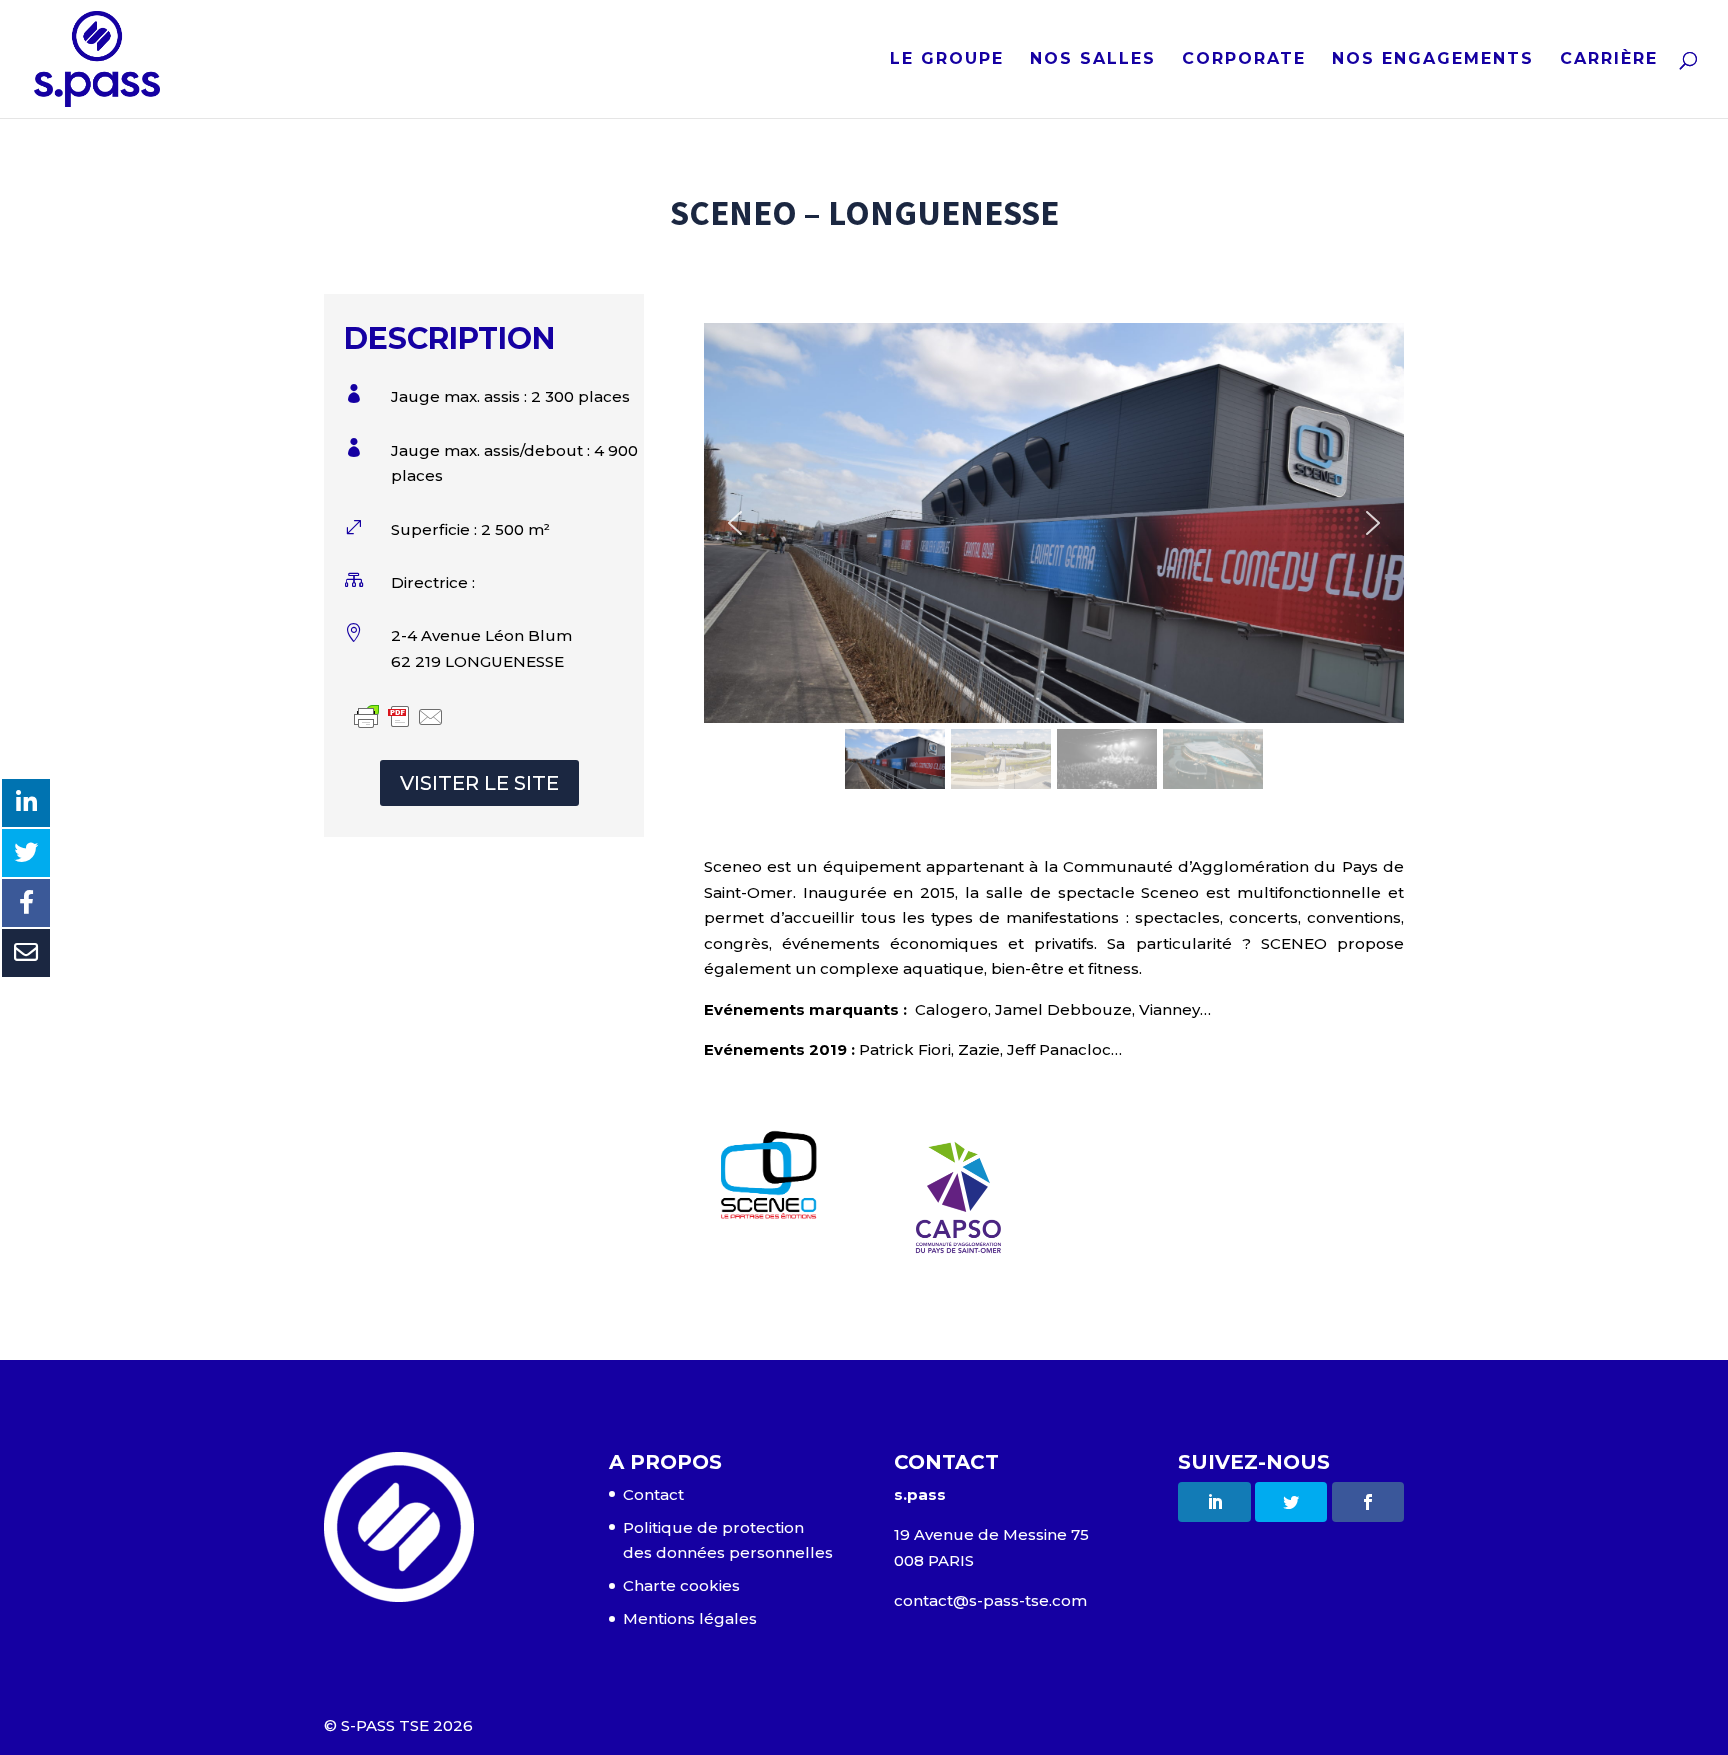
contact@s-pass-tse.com (990, 1600)
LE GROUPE (947, 60)
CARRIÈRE (1609, 60)
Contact (653, 1494)
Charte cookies (681, 1585)
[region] (1054, 559)
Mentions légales (690, 1618)
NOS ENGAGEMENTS (1433, 60)
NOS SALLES (1093, 60)
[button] (735, 523)
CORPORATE (1244, 60)
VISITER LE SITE (479, 783)
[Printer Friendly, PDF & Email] (399, 719)
